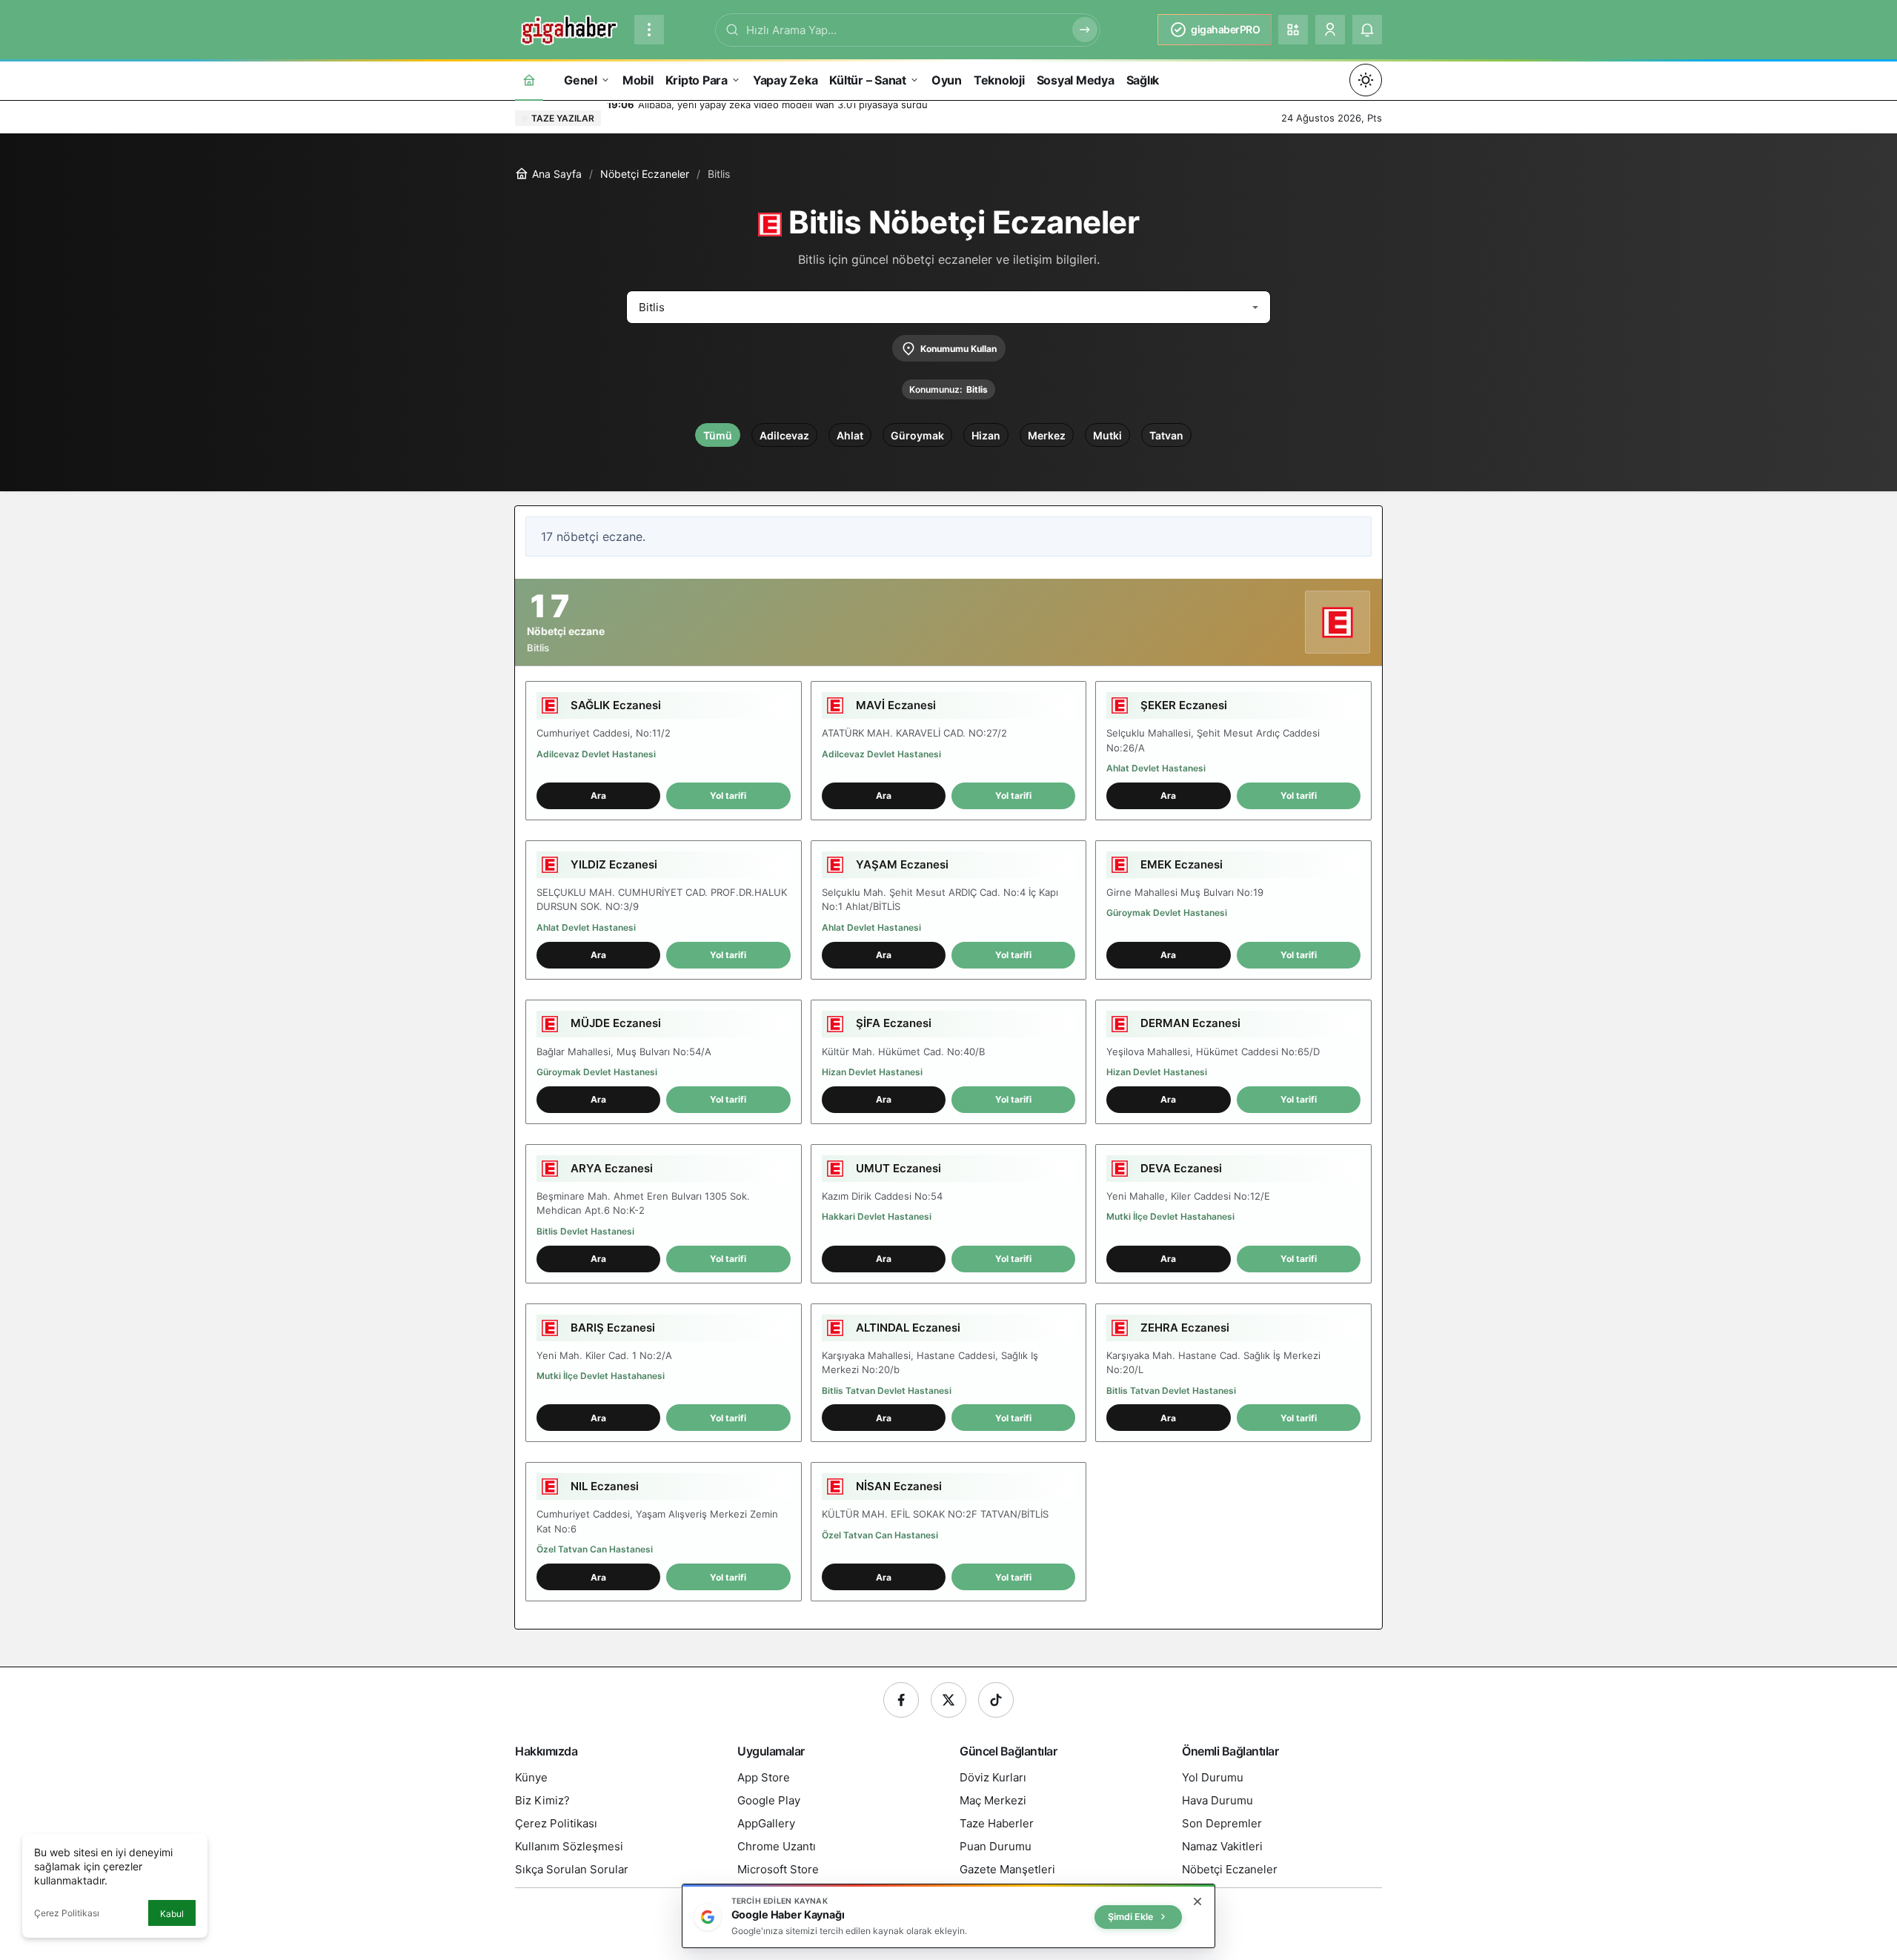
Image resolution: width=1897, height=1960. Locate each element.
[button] (1293, 30)
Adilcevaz (784, 435)
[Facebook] (901, 1700)
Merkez (1047, 435)
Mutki (1107, 435)
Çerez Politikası (67, 1913)
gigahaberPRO (1225, 29)
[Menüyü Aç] (649, 30)
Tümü (718, 435)
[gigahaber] (569, 28)
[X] (948, 1700)
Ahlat (850, 435)
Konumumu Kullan (959, 349)
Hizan (986, 435)
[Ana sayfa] (529, 80)
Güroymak (917, 435)
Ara (598, 795)
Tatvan (1166, 435)
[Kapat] (1197, 1901)
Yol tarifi (728, 795)
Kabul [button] (172, 1914)
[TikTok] (996, 1700)
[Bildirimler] (1367, 30)
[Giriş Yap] (1330, 30)
